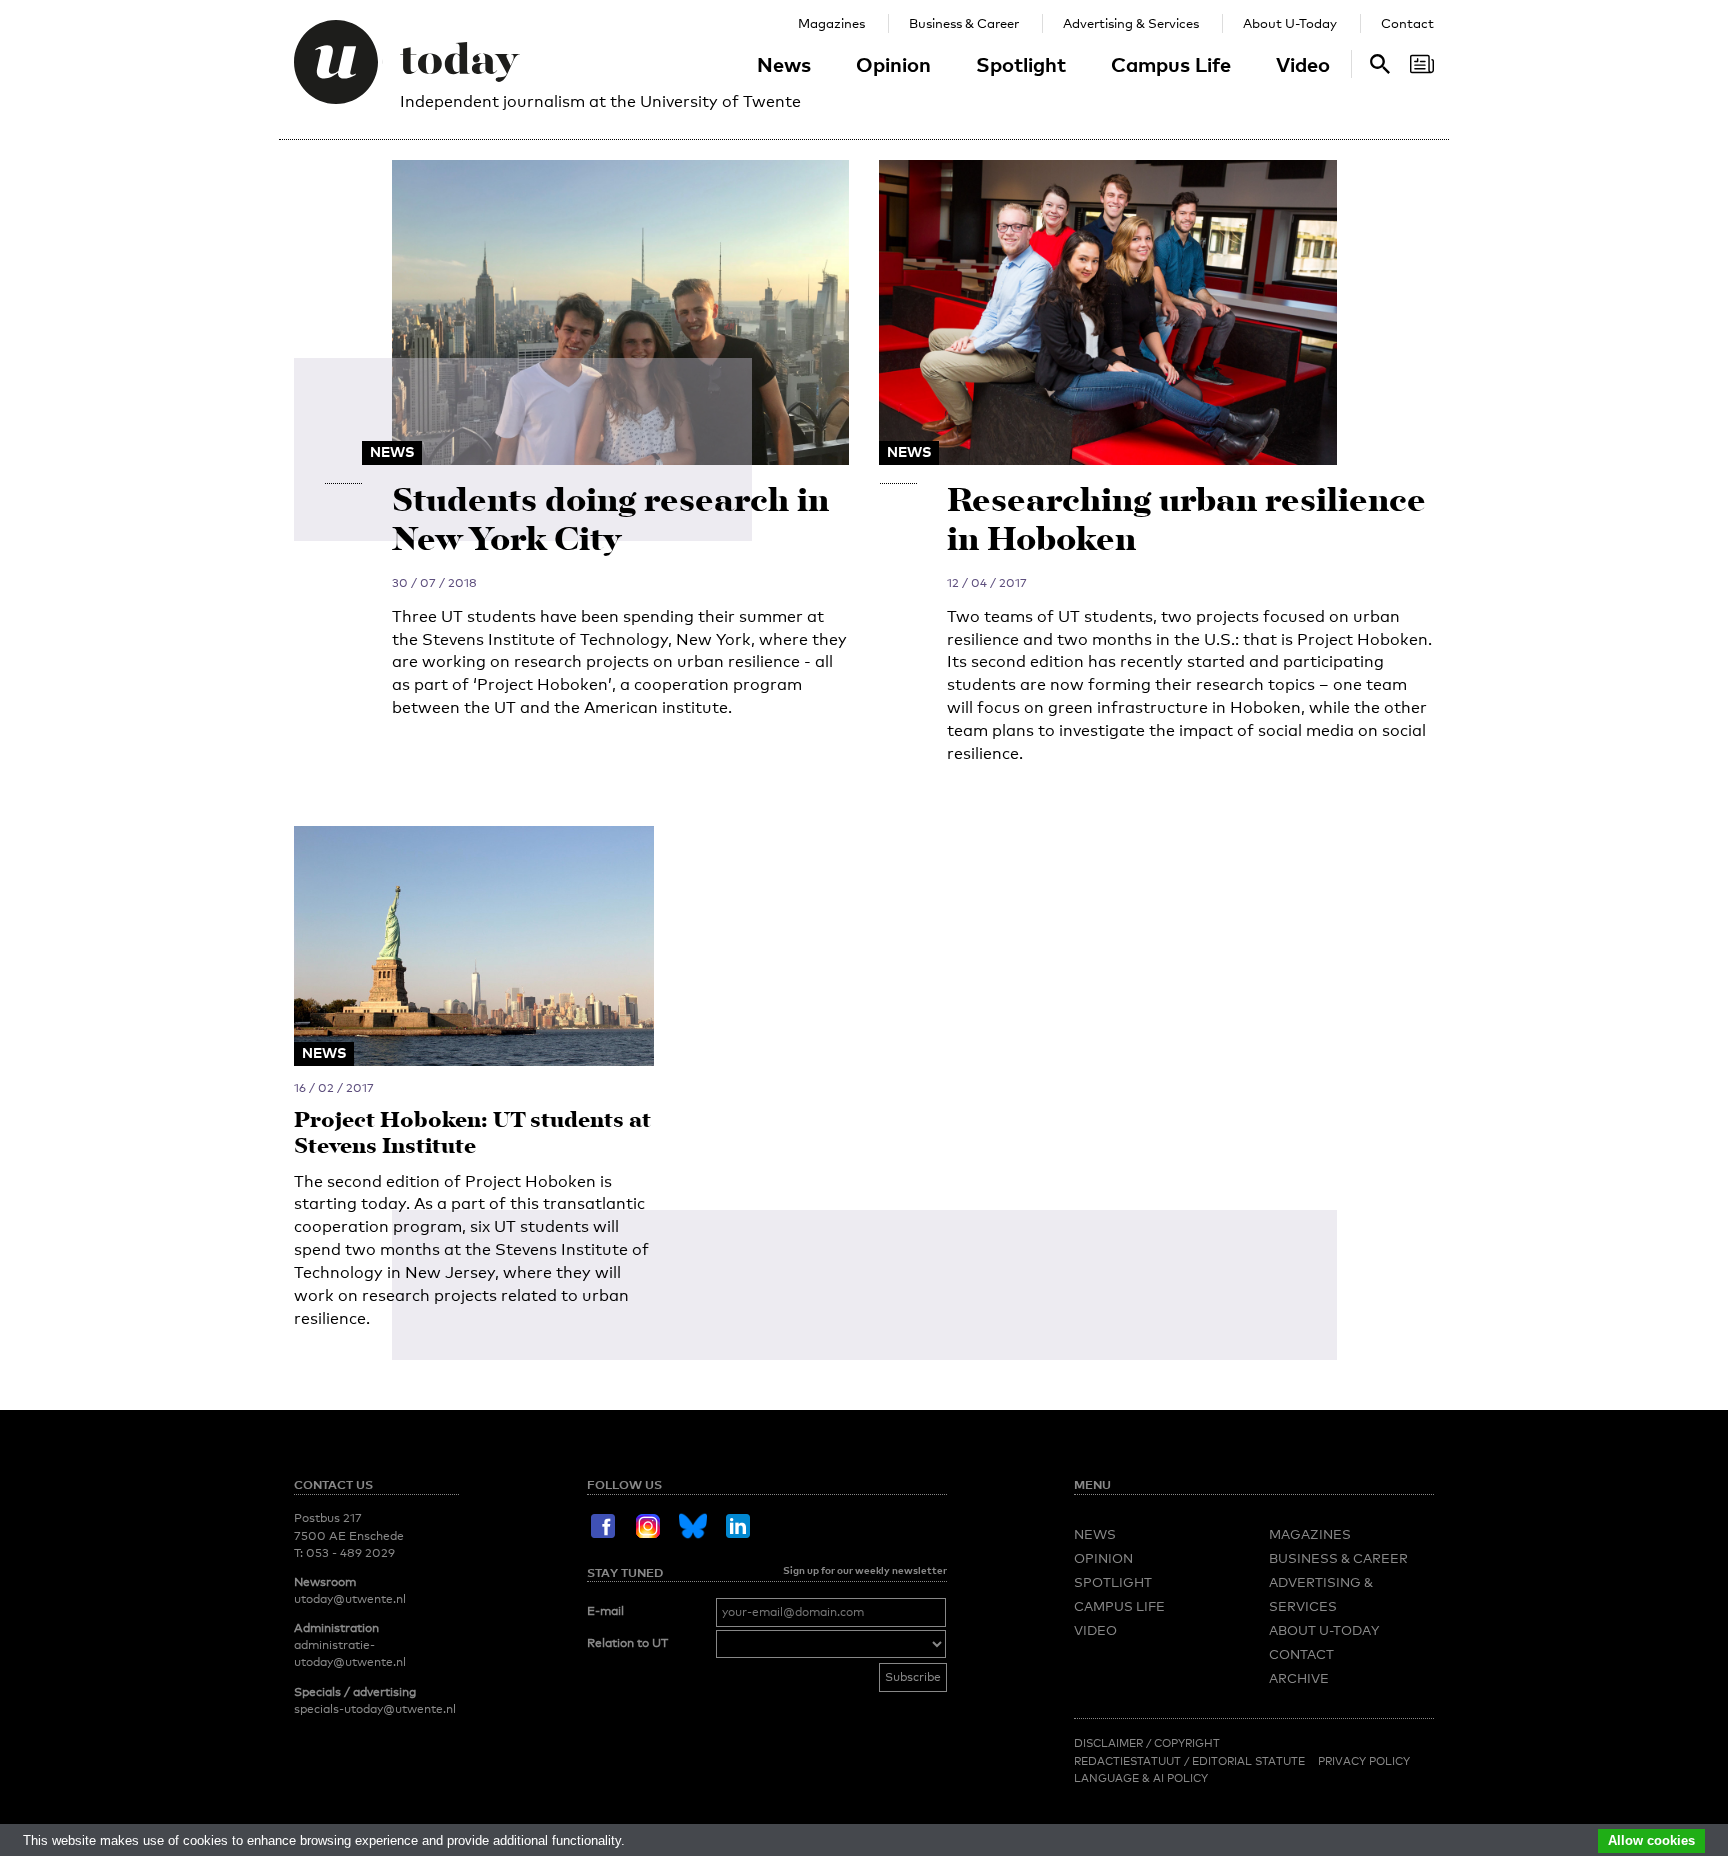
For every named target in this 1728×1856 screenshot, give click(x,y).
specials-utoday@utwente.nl (375, 1709)
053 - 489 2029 (350, 1553)
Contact (1407, 23)
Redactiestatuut (1129, 1761)
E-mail (605, 1611)
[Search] (1422, 64)
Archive (1299, 1678)
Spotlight (1021, 64)
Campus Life (1171, 64)
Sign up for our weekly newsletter (865, 1570)
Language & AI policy (1141, 1778)
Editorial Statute (1248, 1761)
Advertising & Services (1131, 23)
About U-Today (1290, 23)
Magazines (831, 23)
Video (1303, 64)
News (784, 64)
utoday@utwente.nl (350, 1599)
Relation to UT (627, 1643)
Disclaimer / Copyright (1147, 1743)
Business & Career (964, 23)
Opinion (893, 64)
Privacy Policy (1364, 1761)
